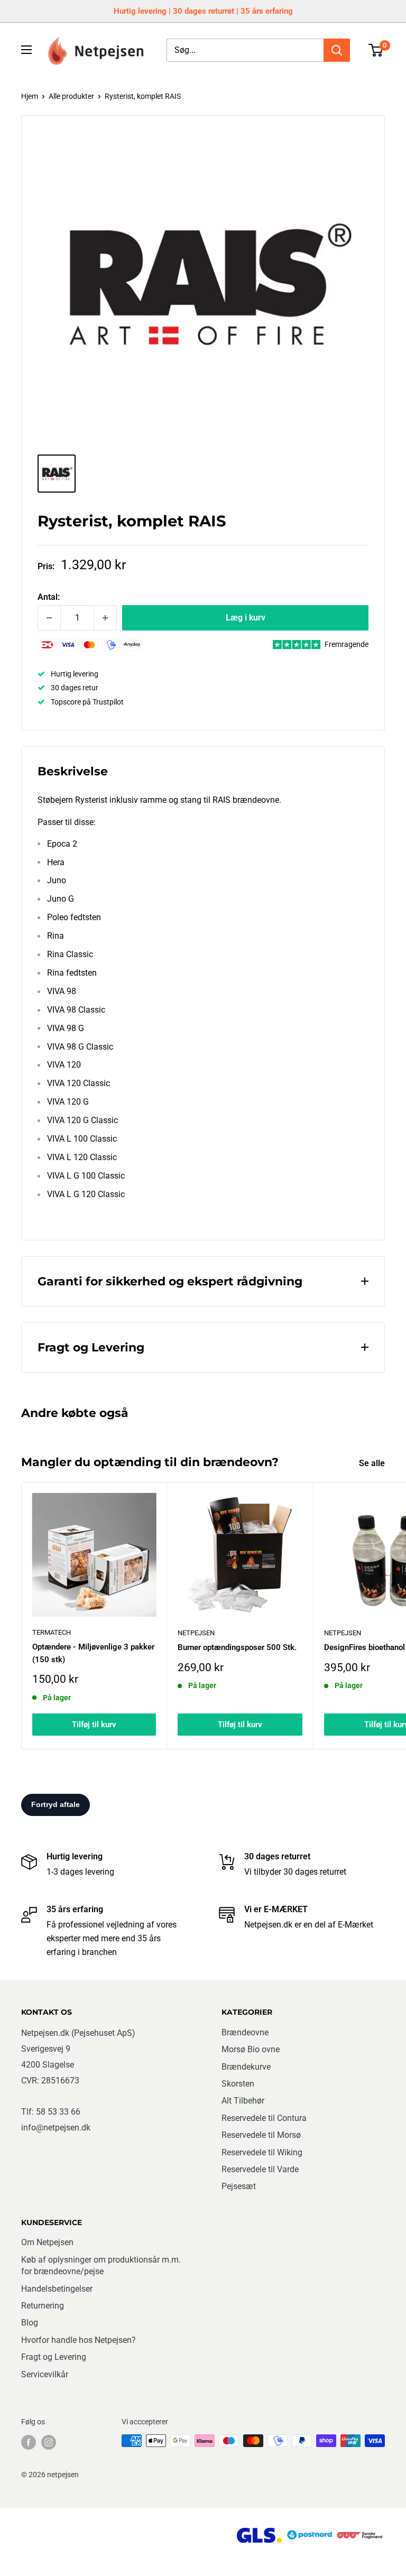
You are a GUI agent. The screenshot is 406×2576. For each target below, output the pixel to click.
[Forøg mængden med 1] (105, 618)
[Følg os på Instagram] (49, 2442)
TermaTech (52, 1632)
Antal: (49, 597)
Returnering (43, 2306)
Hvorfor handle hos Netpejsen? (79, 2340)
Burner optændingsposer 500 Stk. (237, 1647)
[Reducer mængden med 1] (49, 618)
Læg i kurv (246, 618)
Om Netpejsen (47, 2242)
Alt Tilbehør (243, 2101)
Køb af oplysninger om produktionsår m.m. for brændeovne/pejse (101, 2265)
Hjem (30, 96)
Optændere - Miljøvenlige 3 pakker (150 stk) (93, 1653)
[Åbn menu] (26, 50)
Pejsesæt (239, 2186)
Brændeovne (245, 2032)
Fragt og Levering (54, 2357)
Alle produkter (71, 96)
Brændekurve (246, 2067)
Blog (30, 2323)
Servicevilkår (45, 2374)
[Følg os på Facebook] (29, 2442)
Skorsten (238, 2084)
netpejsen (196, 1633)
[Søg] (337, 50)
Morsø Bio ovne (251, 2049)
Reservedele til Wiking (262, 2152)
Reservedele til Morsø (261, 2135)
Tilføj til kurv (94, 1725)
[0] (376, 50)
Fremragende (347, 644)
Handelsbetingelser (57, 2289)
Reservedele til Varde (260, 2169)
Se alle (373, 1463)
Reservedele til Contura (264, 2118)
